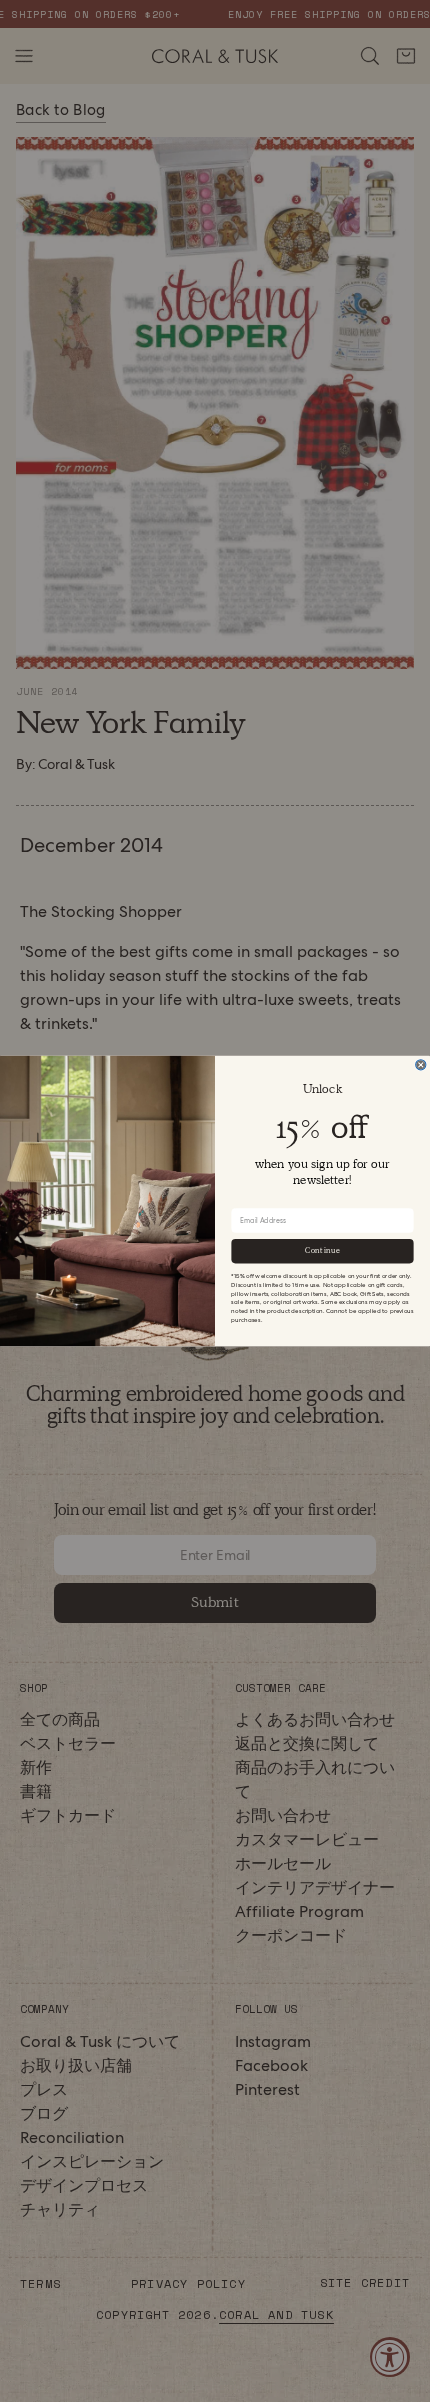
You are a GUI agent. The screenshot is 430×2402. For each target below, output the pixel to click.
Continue (322, 1251)
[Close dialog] (421, 1065)
